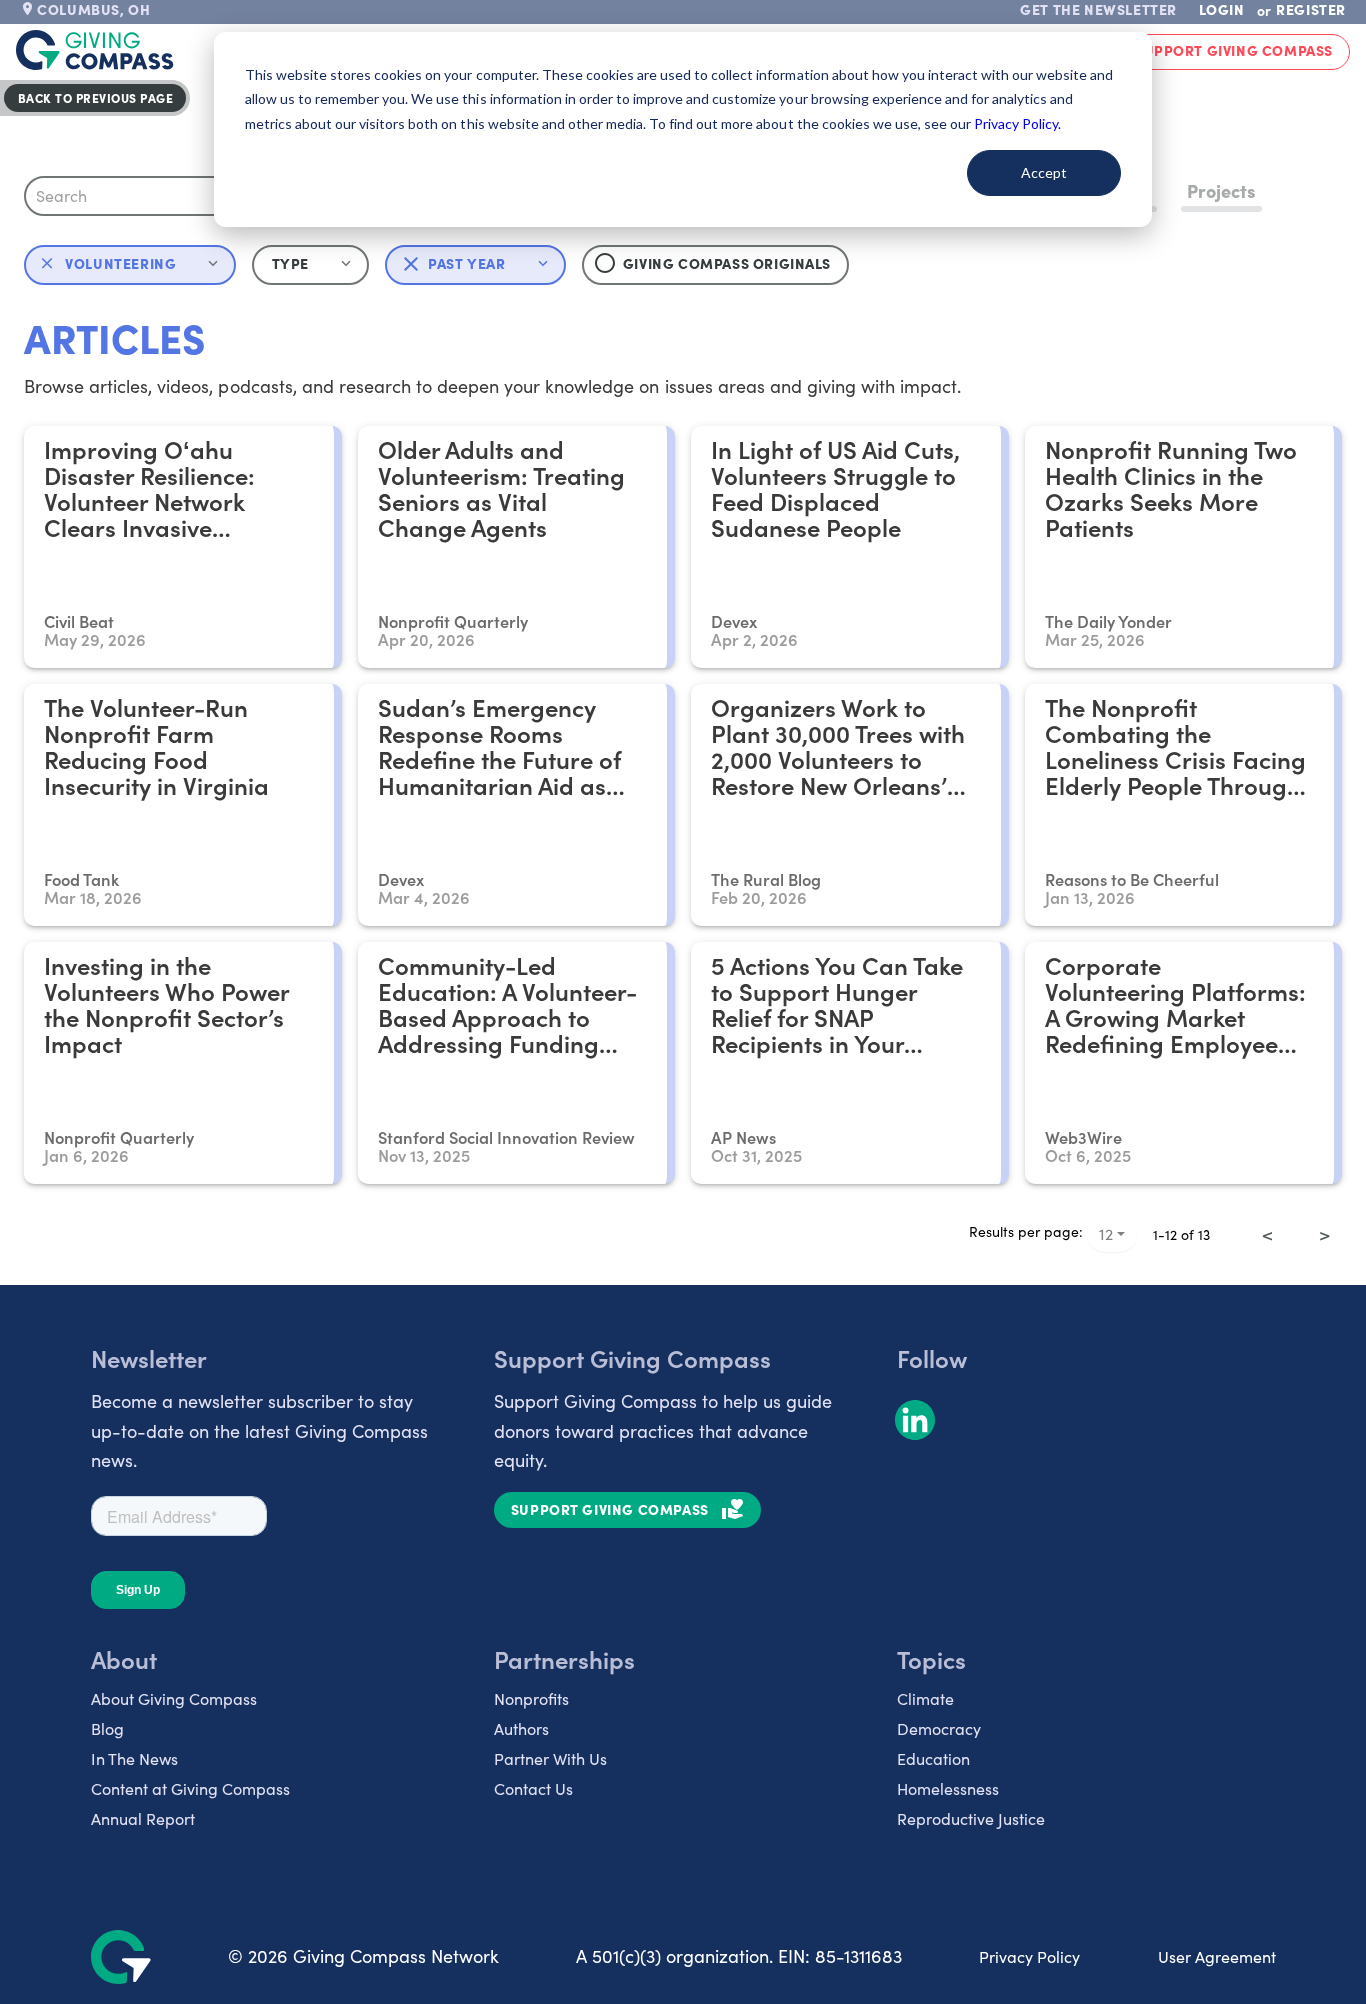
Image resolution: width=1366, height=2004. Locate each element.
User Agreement (1217, 1956)
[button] (310, 265)
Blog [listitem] (107, 1728)
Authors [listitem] (521, 1728)
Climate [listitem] (925, 1698)
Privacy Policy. (1017, 123)
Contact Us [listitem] (533, 1788)
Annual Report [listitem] (143, 1818)
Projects (1221, 190)
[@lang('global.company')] (95, 50)
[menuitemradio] (1296, 1220)
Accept (1044, 172)
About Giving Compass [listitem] (174, 1698)
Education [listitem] (933, 1758)
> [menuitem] (1324, 1234)
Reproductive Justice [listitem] (971, 1818)
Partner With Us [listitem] (550, 1758)
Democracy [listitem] (939, 1728)
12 (1106, 1233)
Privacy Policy (1029, 1956)
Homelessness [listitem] (948, 1788)
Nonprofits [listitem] (531, 1698)
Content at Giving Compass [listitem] (190, 1788)
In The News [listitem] (134, 1758)
